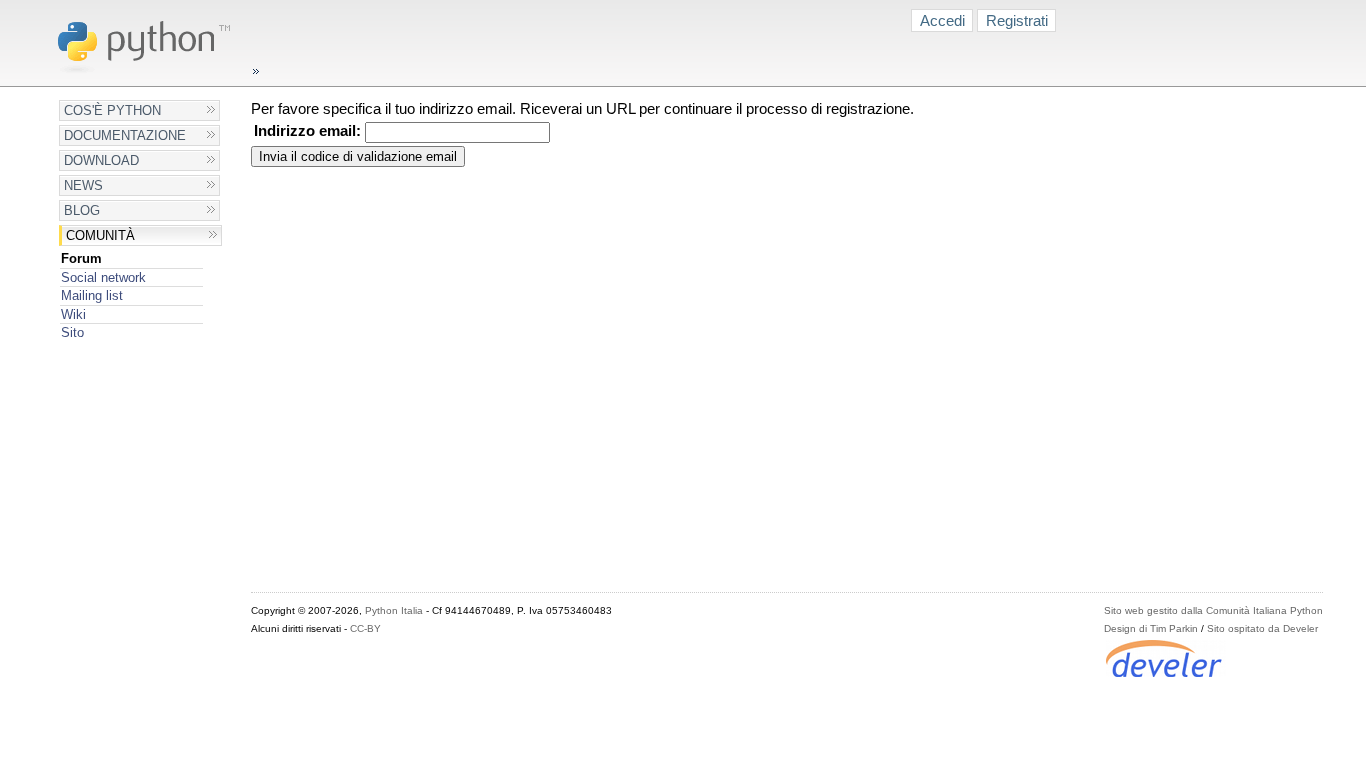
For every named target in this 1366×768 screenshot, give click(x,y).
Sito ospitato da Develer (1262, 628)
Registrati (1017, 20)
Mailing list (92, 295)
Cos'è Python (112, 110)
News (83, 185)
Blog (82, 210)
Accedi (942, 20)
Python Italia (394, 610)
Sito (72, 332)
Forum (81, 258)
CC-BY (365, 628)
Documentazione (125, 135)
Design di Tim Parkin (1151, 628)
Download (101, 160)
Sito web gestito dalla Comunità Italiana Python (1213, 610)
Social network (103, 277)
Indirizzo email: (307, 131)
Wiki (73, 314)
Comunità (100, 235)
